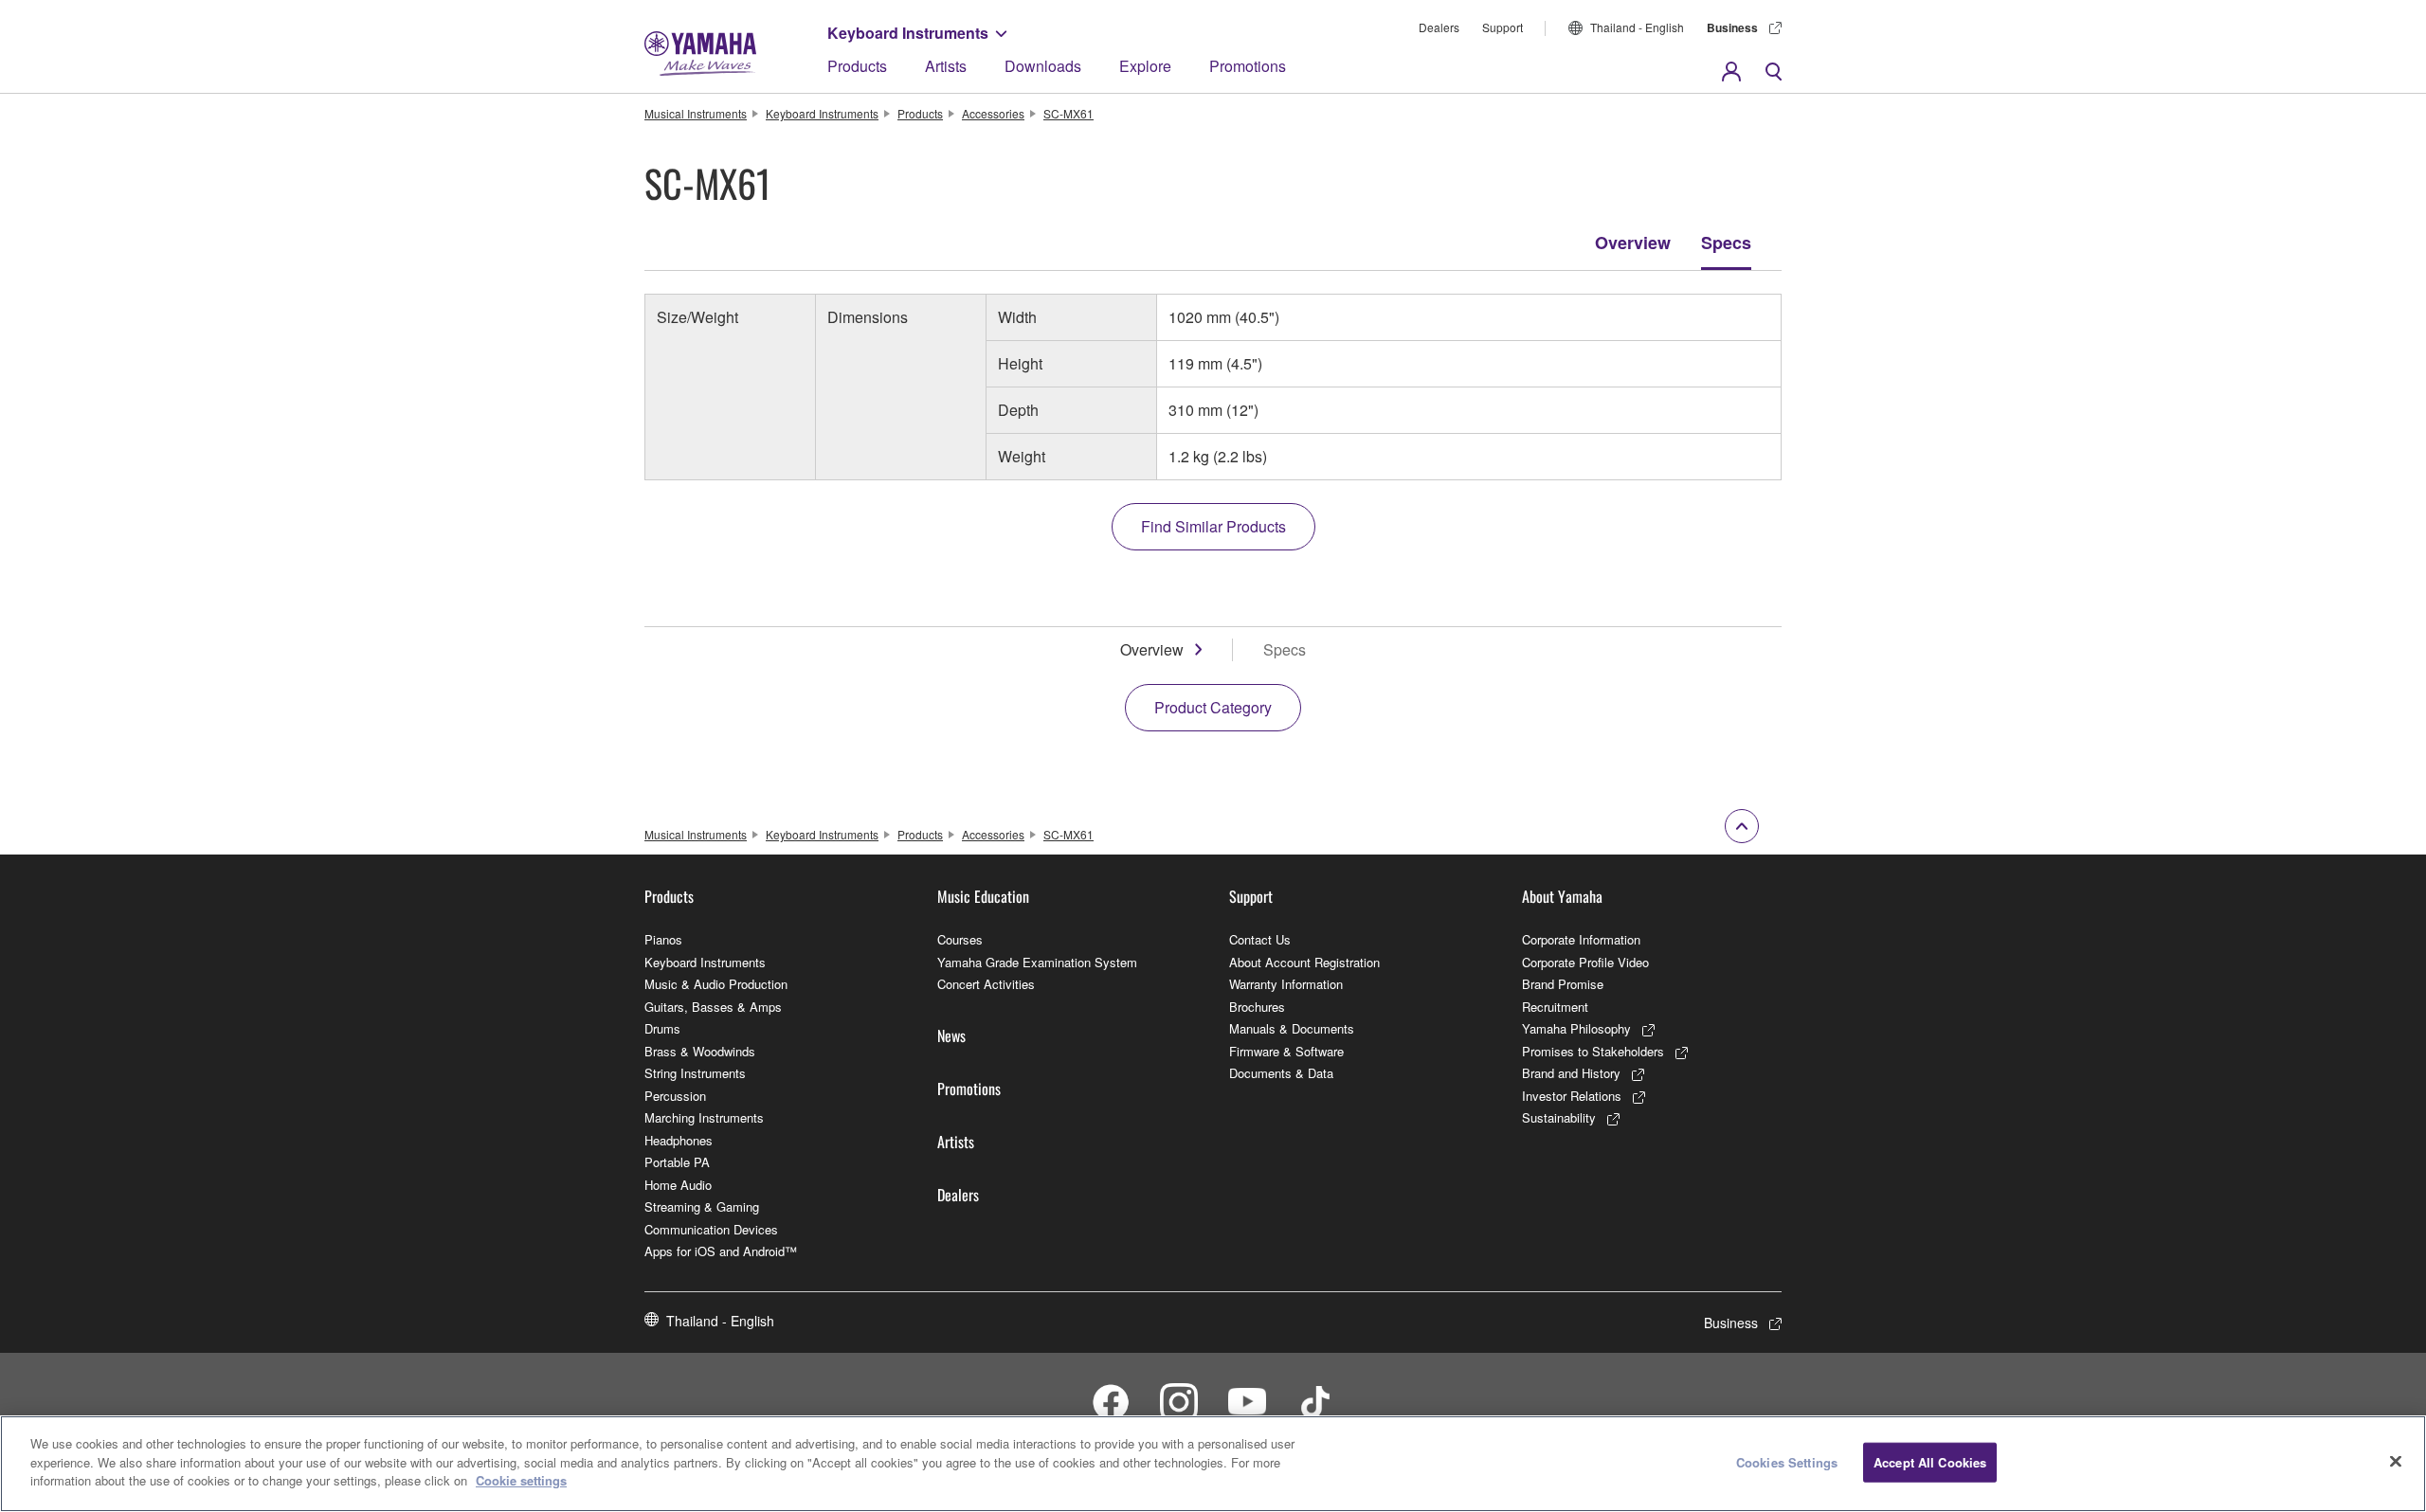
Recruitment (1555, 1007)
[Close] (2396, 1462)
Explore (1145, 66)
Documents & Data (1281, 1073)
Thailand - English (1637, 27)
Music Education (983, 896)
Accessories (993, 113)
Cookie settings (521, 1480)
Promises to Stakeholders (1593, 1051)
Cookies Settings (1787, 1462)
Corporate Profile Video (1585, 962)
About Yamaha (1562, 896)
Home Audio (678, 1185)
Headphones (679, 1140)
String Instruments (695, 1073)
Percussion (675, 1096)
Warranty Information (1286, 984)
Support (1503, 27)
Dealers (1439, 27)
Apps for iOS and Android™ (721, 1251)
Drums (662, 1028)
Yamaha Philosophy (1576, 1028)
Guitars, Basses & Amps (713, 1007)
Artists (946, 66)
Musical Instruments (696, 113)
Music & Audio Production (716, 984)
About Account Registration (1304, 962)
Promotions (1248, 66)
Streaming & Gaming (702, 1206)
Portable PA (677, 1162)
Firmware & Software (1286, 1051)
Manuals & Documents (1292, 1028)
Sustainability (1559, 1117)
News (951, 1035)
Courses (960, 939)
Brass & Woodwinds (700, 1051)
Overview (1633, 243)
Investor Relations (1572, 1096)
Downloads (1043, 66)
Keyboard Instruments (908, 33)
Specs (1726, 243)
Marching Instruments (704, 1117)
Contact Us (1260, 939)
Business (1732, 27)
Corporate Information (1581, 939)
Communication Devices (711, 1229)
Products (857, 66)
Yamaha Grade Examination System (1037, 962)
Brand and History (1571, 1073)
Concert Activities (986, 984)
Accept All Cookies (1930, 1462)
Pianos (663, 939)
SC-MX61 (1068, 113)
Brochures (1257, 1007)
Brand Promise (1563, 984)
